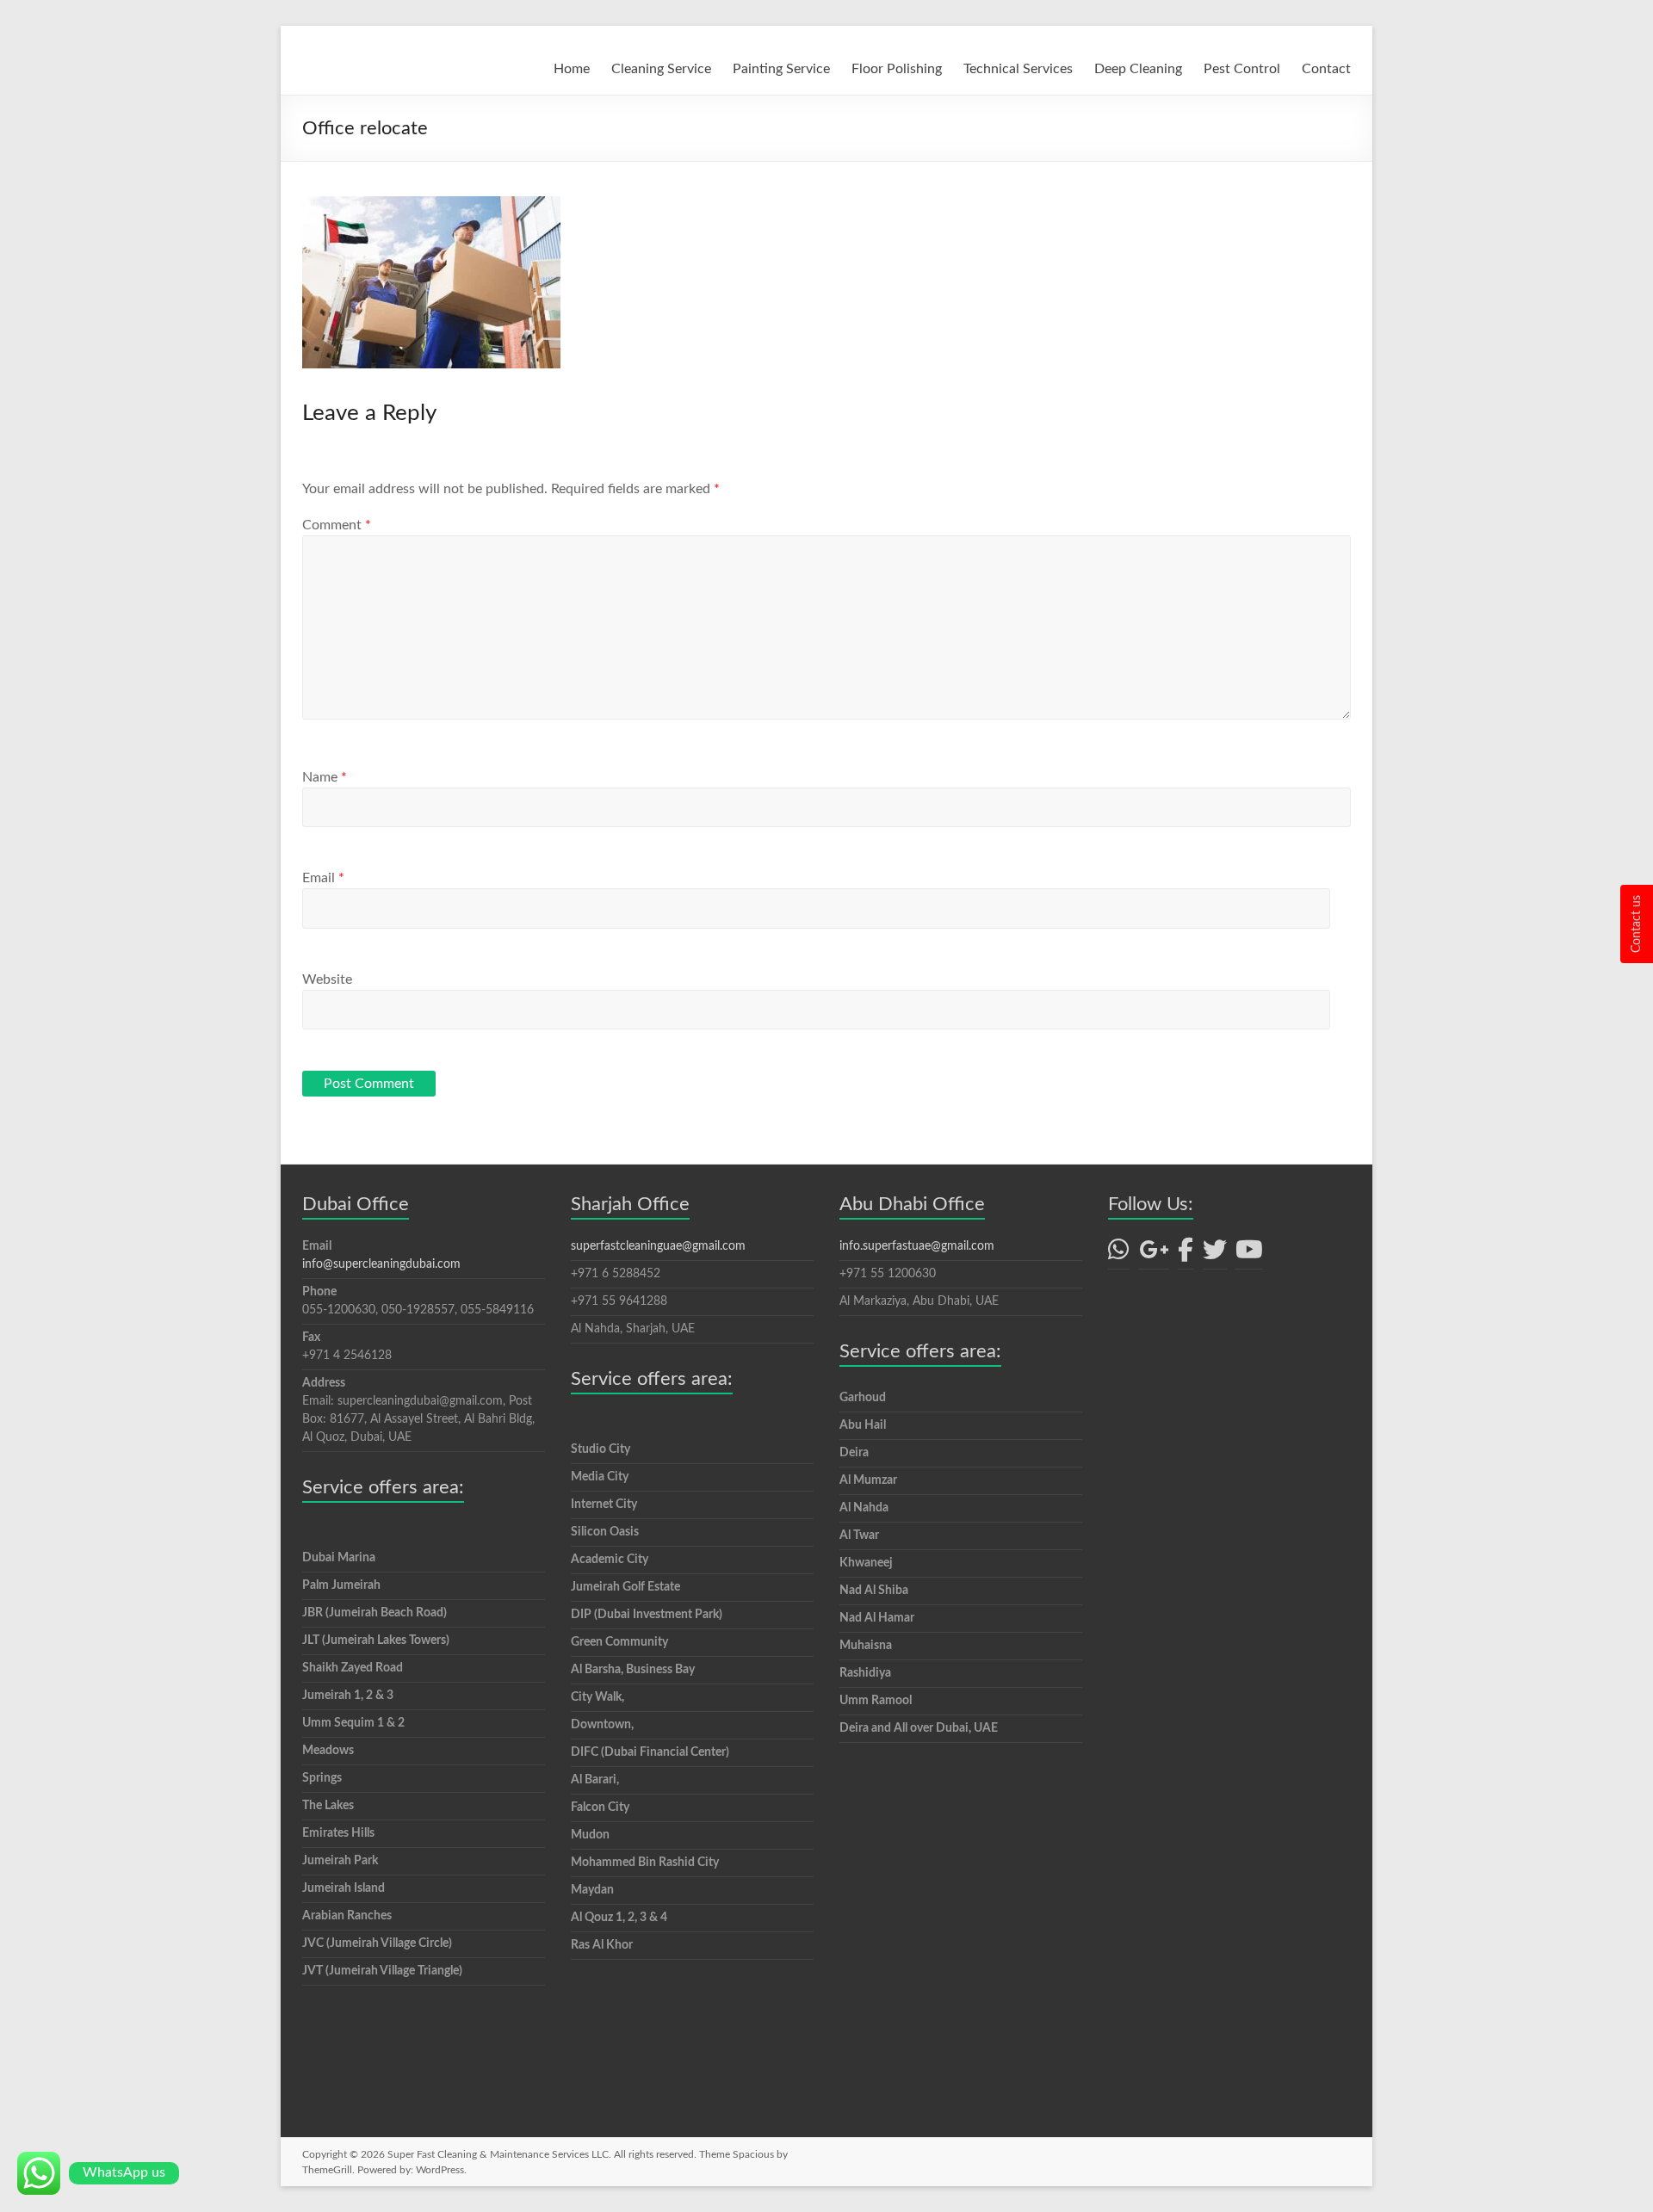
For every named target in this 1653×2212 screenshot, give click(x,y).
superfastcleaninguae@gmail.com (658, 1246)
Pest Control (1242, 69)
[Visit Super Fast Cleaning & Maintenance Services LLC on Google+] (1154, 1255)
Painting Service (781, 69)
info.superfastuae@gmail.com (917, 1246)
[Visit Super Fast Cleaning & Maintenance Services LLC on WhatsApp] (1119, 1255)
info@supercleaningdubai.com (381, 1264)
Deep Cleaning (1138, 69)
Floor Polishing (897, 69)
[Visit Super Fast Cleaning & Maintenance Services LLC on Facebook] (1186, 1255)
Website (327, 979)
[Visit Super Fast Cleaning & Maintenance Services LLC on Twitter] (1215, 1255)
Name (325, 777)
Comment (337, 525)
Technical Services (1018, 69)
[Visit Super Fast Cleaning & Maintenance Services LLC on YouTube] (1249, 1255)
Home (572, 69)
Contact (1326, 69)
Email (323, 878)
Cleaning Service (661, 69)
